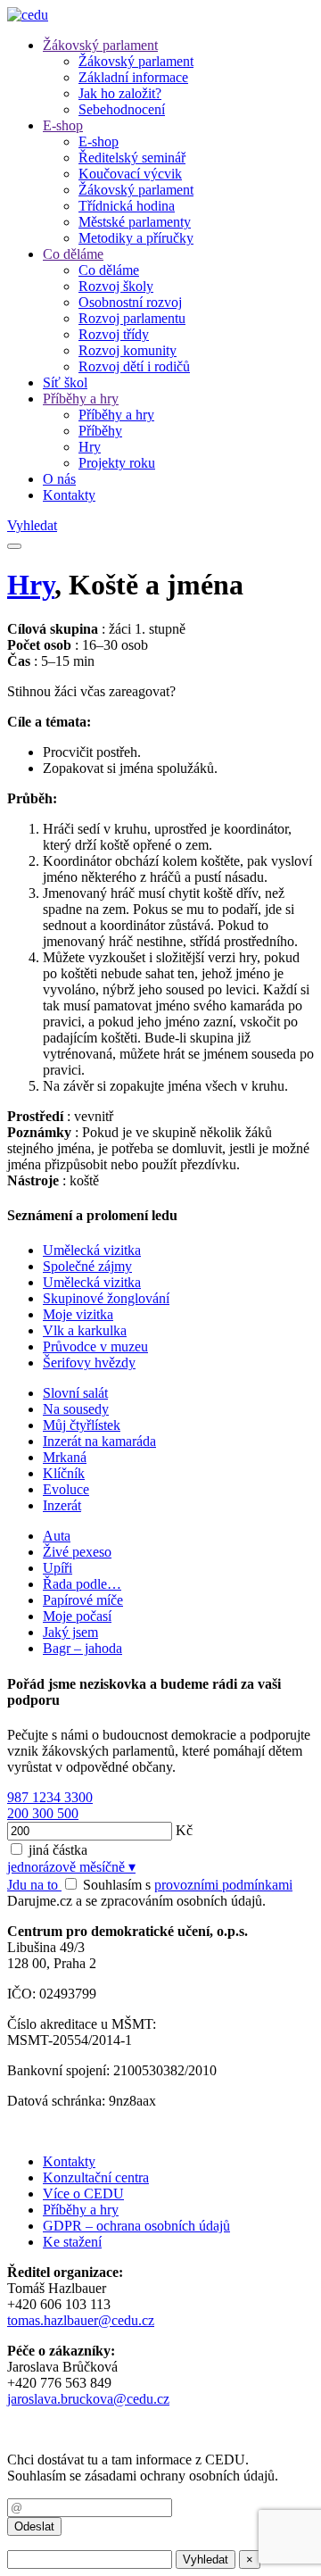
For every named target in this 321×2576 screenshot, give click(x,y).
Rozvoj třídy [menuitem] (114, 334)
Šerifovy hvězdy (89, 1363)
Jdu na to (34, 1885)
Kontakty (69, 2161)
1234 (48, 1797)
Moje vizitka (78, 1314)
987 (20, 1797)
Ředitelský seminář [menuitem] (132, 158)
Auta (57, 1536)
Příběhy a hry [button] (81, 399)
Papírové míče (83, 1600)
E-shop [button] (63, 125)
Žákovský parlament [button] (100, 45)
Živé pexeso (77, 1552)
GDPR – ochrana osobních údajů (136, 2226)
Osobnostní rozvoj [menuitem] (130, 302)
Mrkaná (65, 1457)
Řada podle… (82, 1584)
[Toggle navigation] (14, 546)
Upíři (58, 1568)
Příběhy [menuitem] (100, 431)
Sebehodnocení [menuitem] (122, 109)
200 (20, 1813)
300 (45, 1813)
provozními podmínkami (223, 1885)
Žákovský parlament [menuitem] (136, 61)
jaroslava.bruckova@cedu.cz (88, 2399)
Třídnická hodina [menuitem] (127, 206)
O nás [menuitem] (59, 479)
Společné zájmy (87, 1266)
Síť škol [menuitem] (65, 382)
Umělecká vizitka (92, 1250)
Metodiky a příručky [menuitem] (136, 238)
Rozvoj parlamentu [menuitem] (132, 318)
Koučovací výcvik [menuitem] (130, 174)
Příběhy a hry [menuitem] (116, 415)
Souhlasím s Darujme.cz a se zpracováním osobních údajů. (150, 1893)
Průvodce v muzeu (95, 1346)
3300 (78, 1797)
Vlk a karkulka (85, 1330)
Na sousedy (76, 1409)
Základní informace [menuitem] (133, 77)
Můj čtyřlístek (82, 1425)
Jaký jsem (70, 1632)
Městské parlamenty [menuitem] (135, 222)
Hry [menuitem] (90, 447)
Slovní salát (75, 1393)
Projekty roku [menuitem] (117, 463)
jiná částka (58, 1850)
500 (68, 1813)
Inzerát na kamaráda (99, 1441)
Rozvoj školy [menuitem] (116, 286)
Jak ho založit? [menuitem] (120, 93)
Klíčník (64, 1473)
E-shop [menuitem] (99, 141)
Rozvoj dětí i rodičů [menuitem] (134, 366)
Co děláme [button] (73, 254)
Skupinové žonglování (106, 1298)
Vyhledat (32, 525)
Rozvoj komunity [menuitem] (128, 350)
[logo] (28, 15)
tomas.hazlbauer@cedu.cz (81, 2320)
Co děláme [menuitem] (109, 270)
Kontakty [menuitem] (69, 495)
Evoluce (66, 1489)
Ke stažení (72, 2242)
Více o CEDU (83, 2194)
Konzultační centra (96, 2177)
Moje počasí (77, 1616)
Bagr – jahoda (82, 1648)
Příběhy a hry (81, 2210)
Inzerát (62, 1505)
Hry (31, 585)
